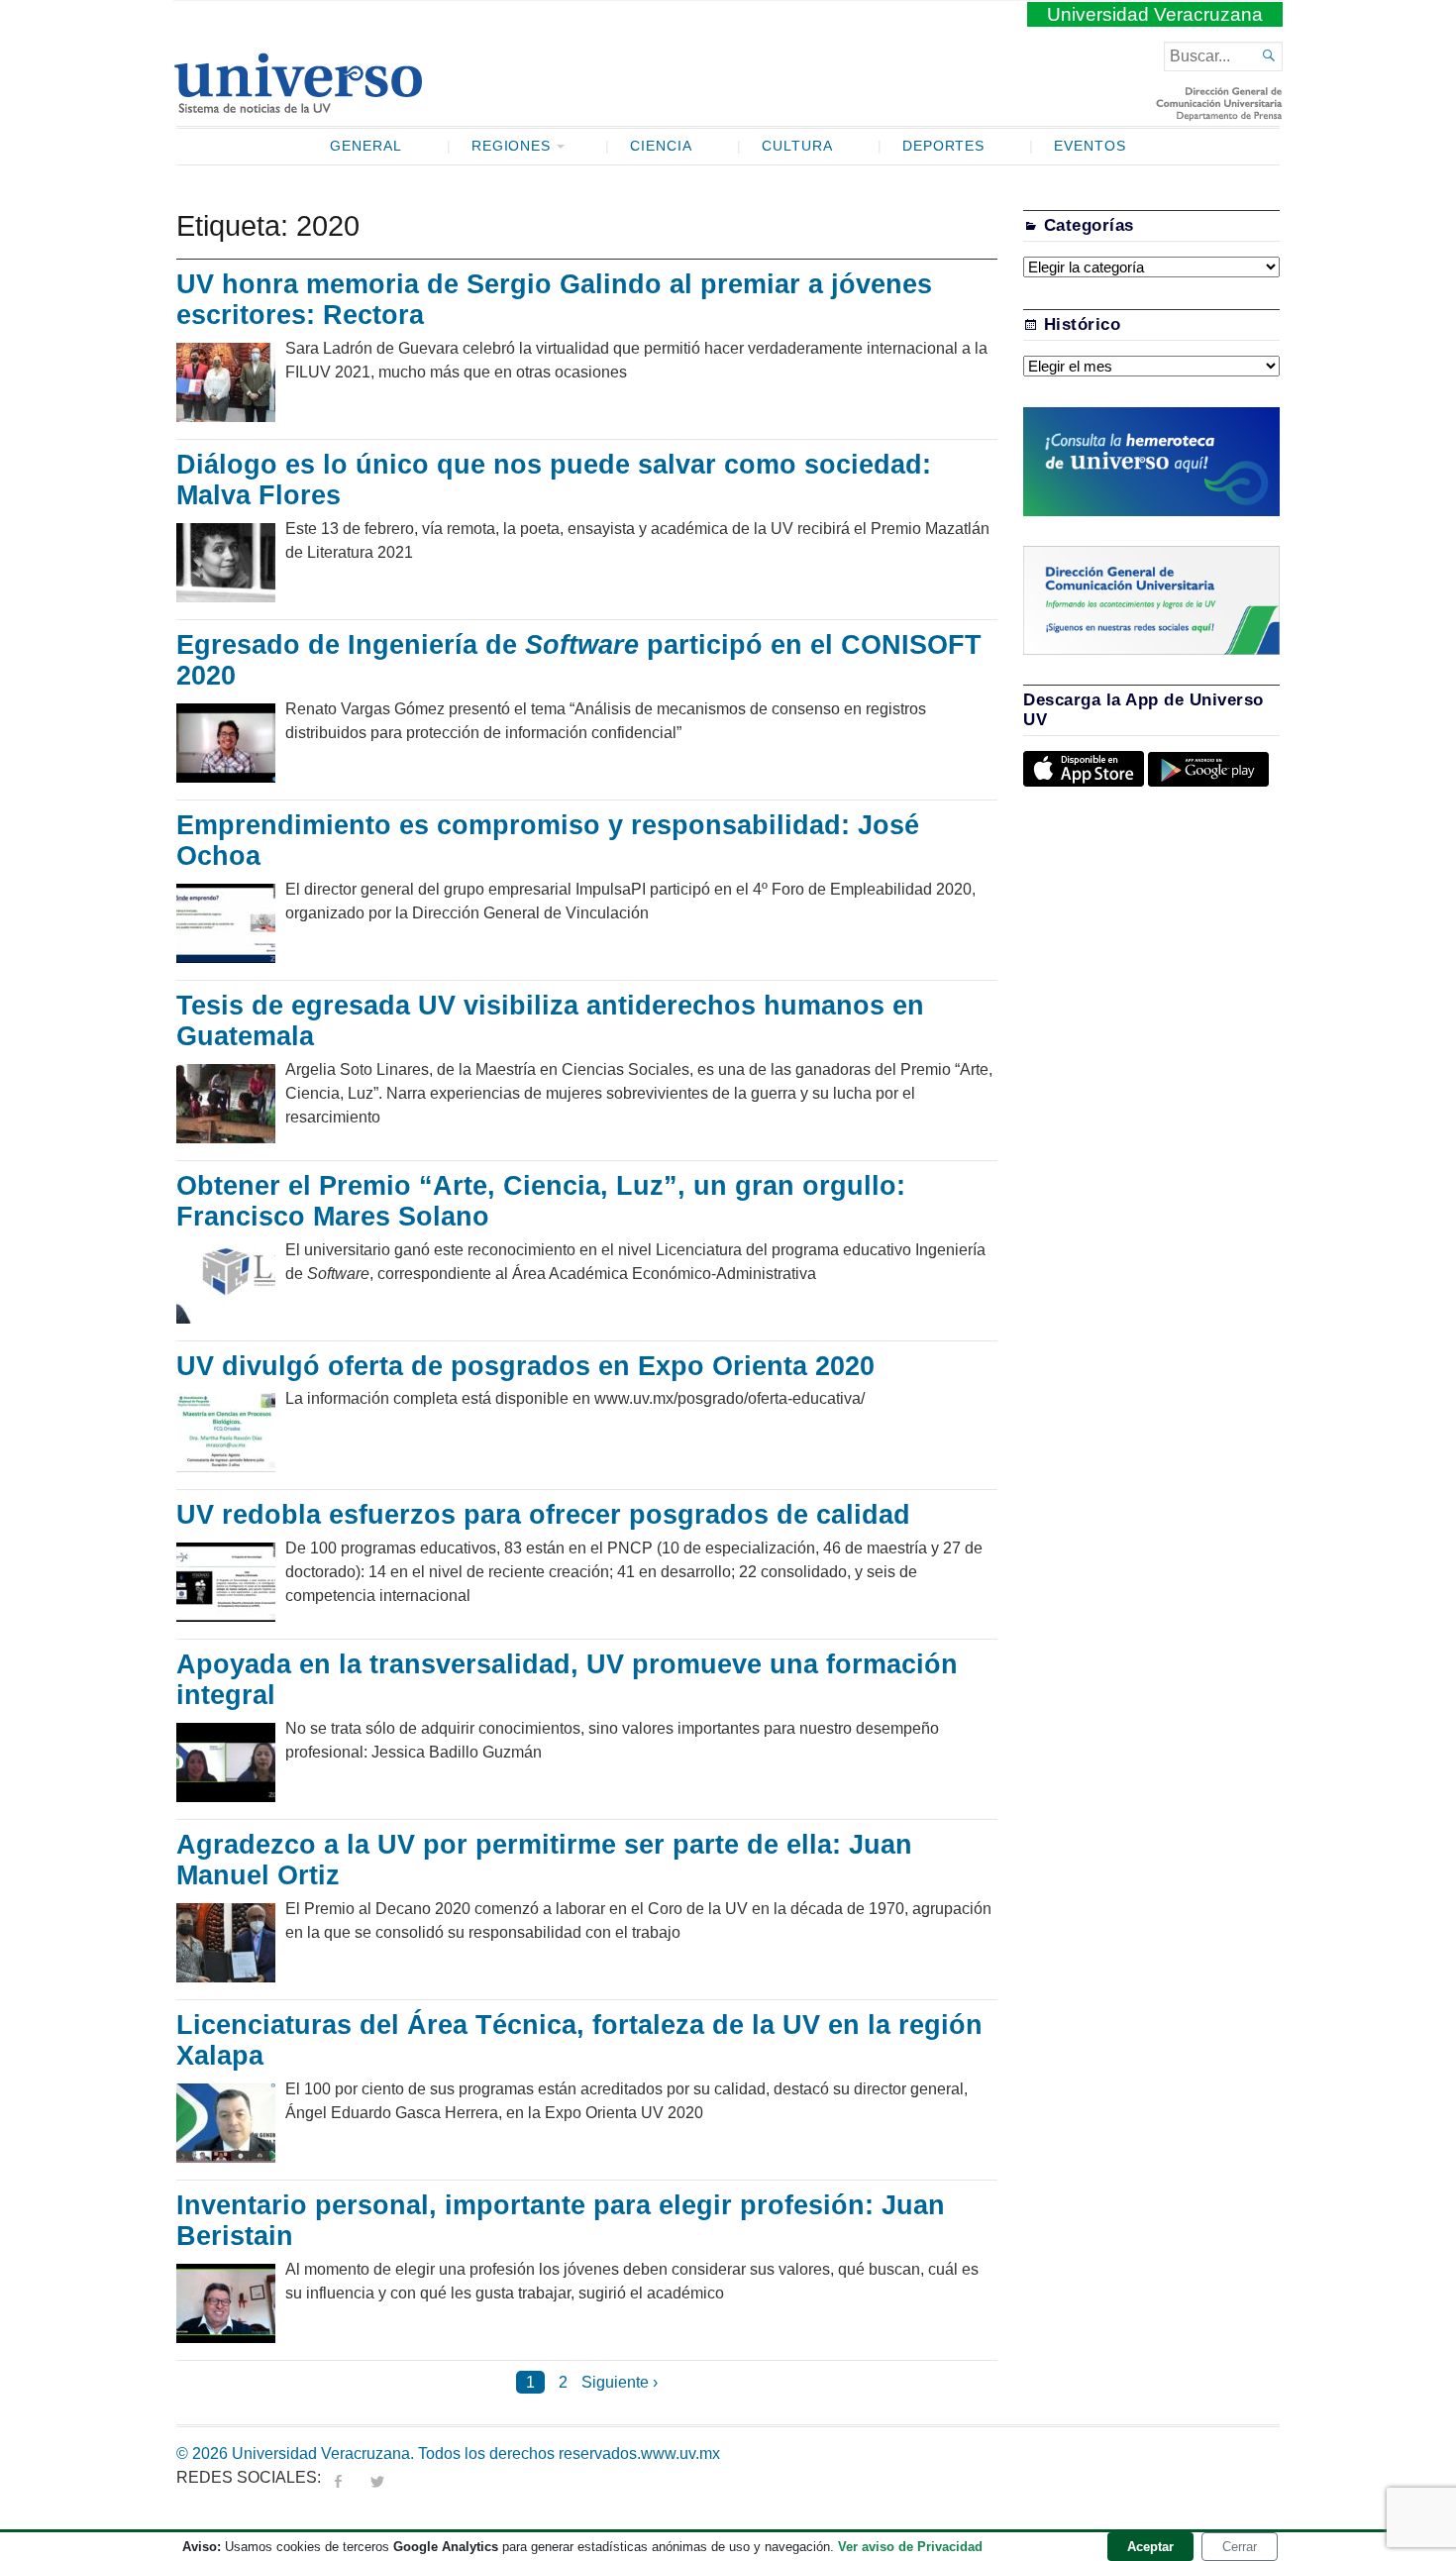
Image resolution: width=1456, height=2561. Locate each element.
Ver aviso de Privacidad (910, 2547)
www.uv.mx (680, 2454)
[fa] (338, 2477)
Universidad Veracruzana (1155, 14)
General (366, 146)
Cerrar (1240, 2547)
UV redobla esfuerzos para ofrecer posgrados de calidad (543, 1515)
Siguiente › (620, 2382)
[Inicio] (298, 105)
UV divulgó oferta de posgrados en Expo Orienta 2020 (525, 1366)
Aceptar (1150, 2547)
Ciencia (661, 146)
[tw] (377, 2477)
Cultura (797, 146)
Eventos (1090, 146)
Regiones (512, 146)
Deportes (944, 146)
